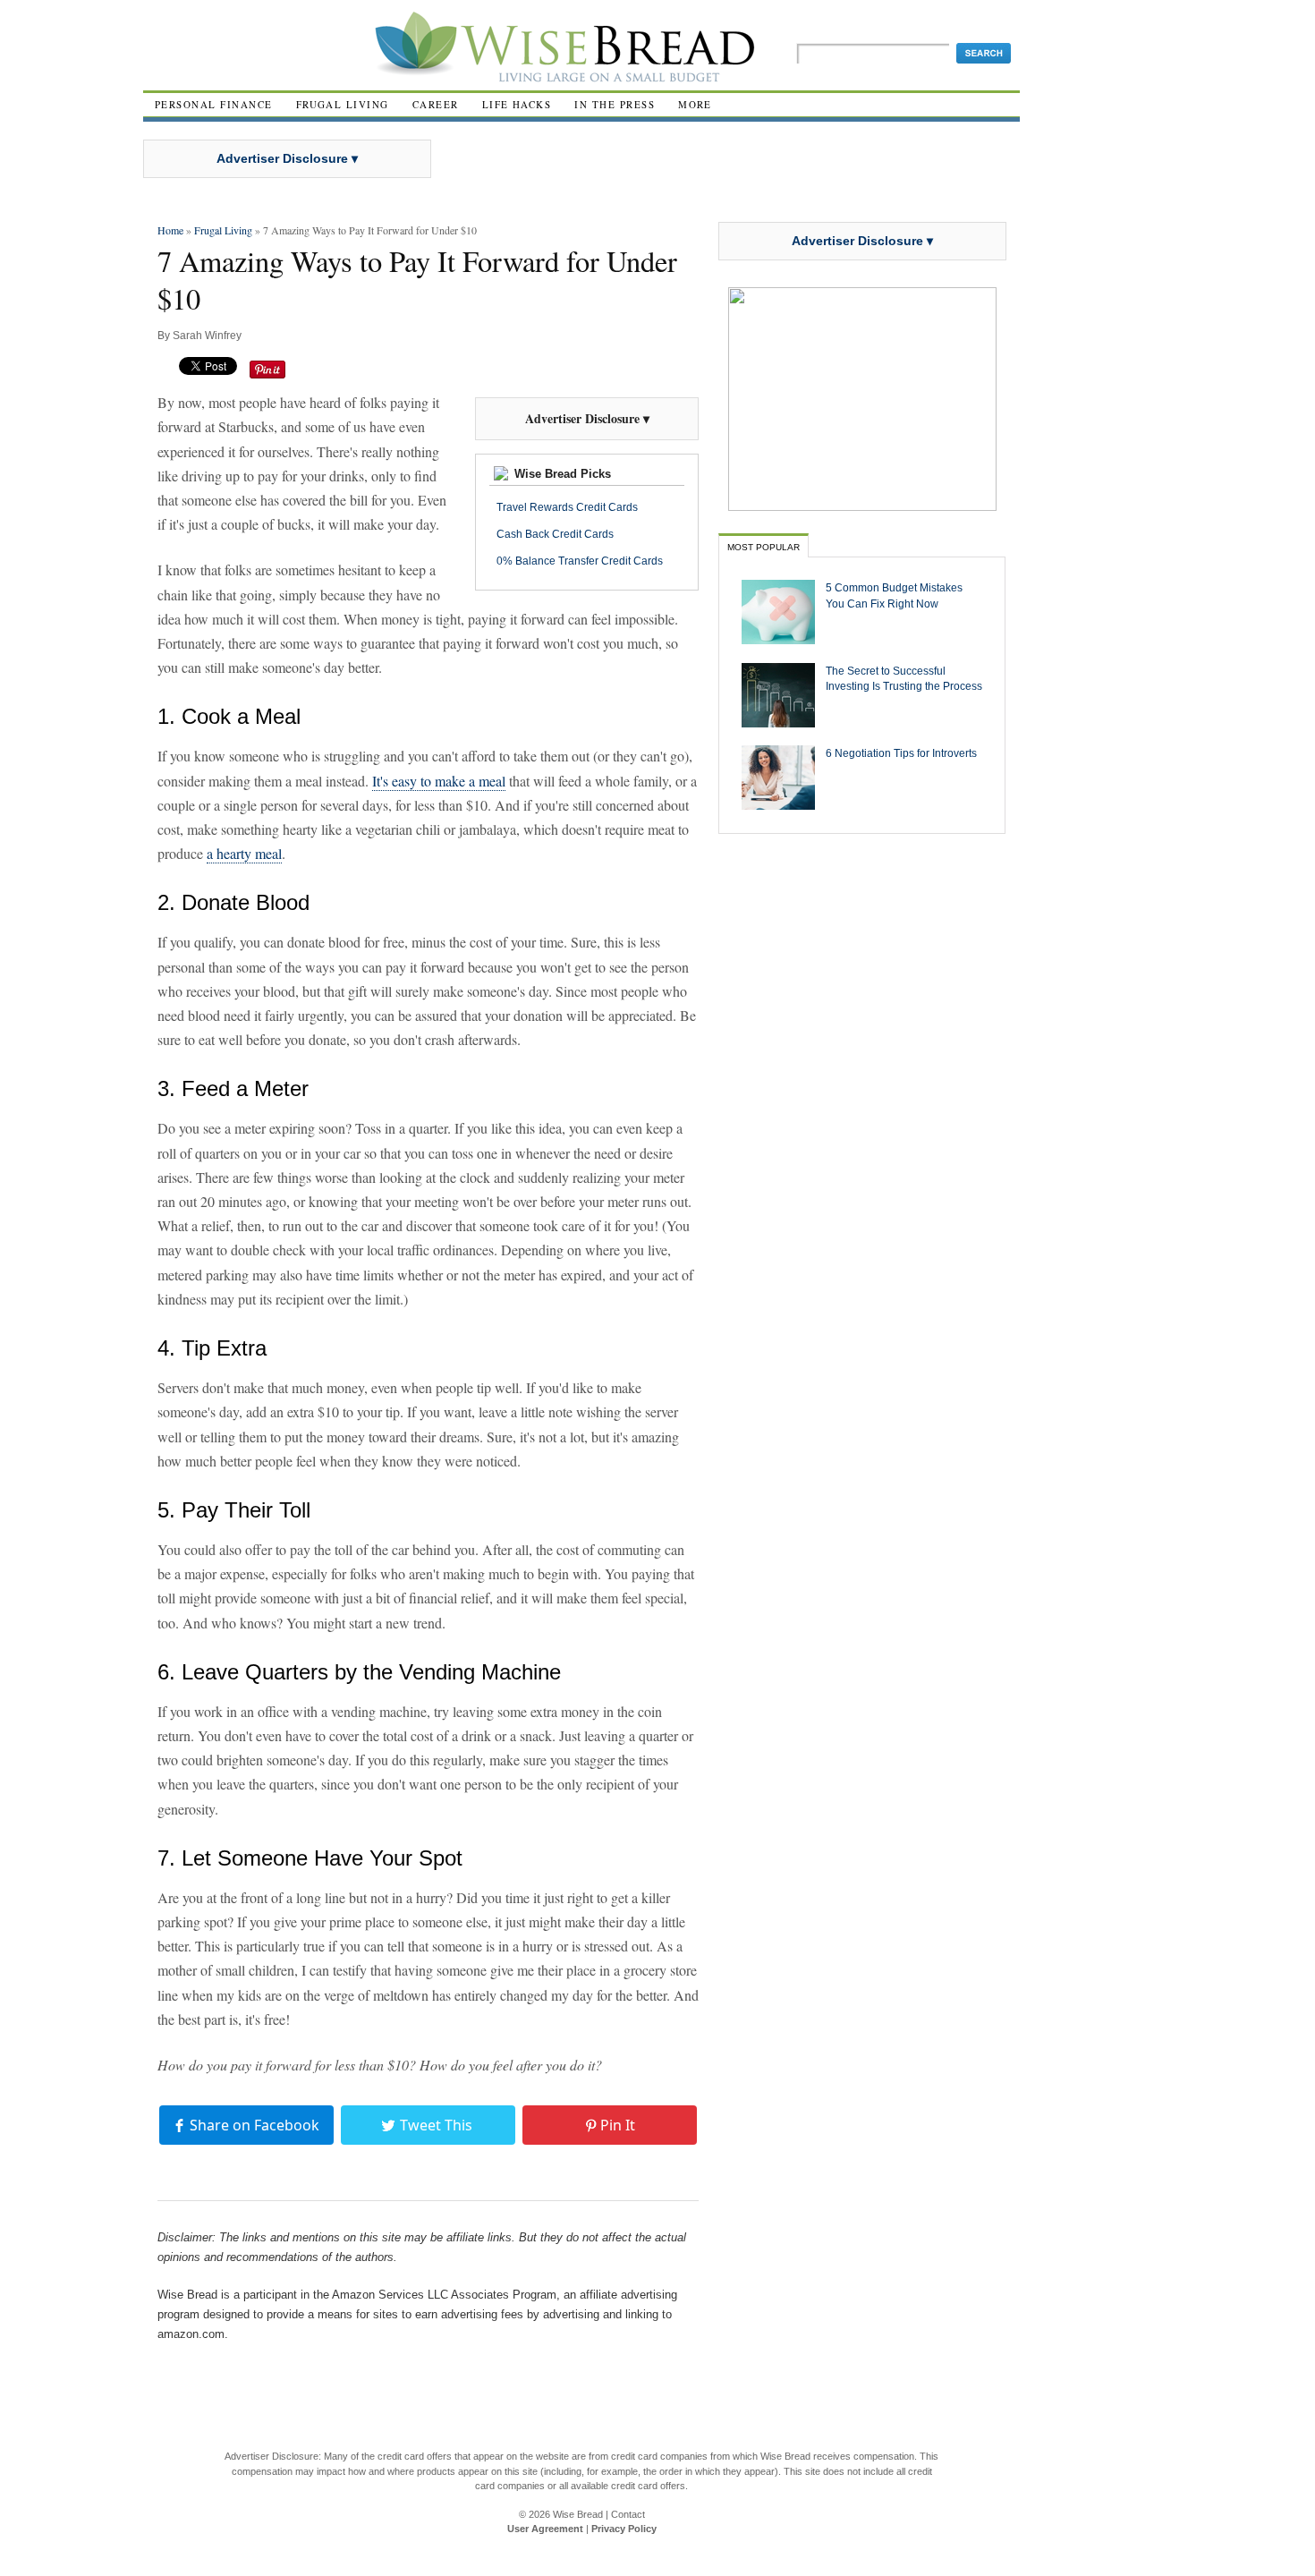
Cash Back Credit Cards (555, 534)
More (695, 104)
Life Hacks (517, 104)
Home (170, 230)
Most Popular (764, 547)
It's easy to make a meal (439, 781)
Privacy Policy (624, 2529)
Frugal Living (343, 104)
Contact (628, 2514)
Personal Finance (214, 104)
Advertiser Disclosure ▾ (287, 158)
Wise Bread (578, 2514)
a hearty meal (244, 853)
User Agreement (545, 2529)
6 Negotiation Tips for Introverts (901, 753)
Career (436, 104)
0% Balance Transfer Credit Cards (580, 561)
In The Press (615, 104)
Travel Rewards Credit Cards (567, 507)
